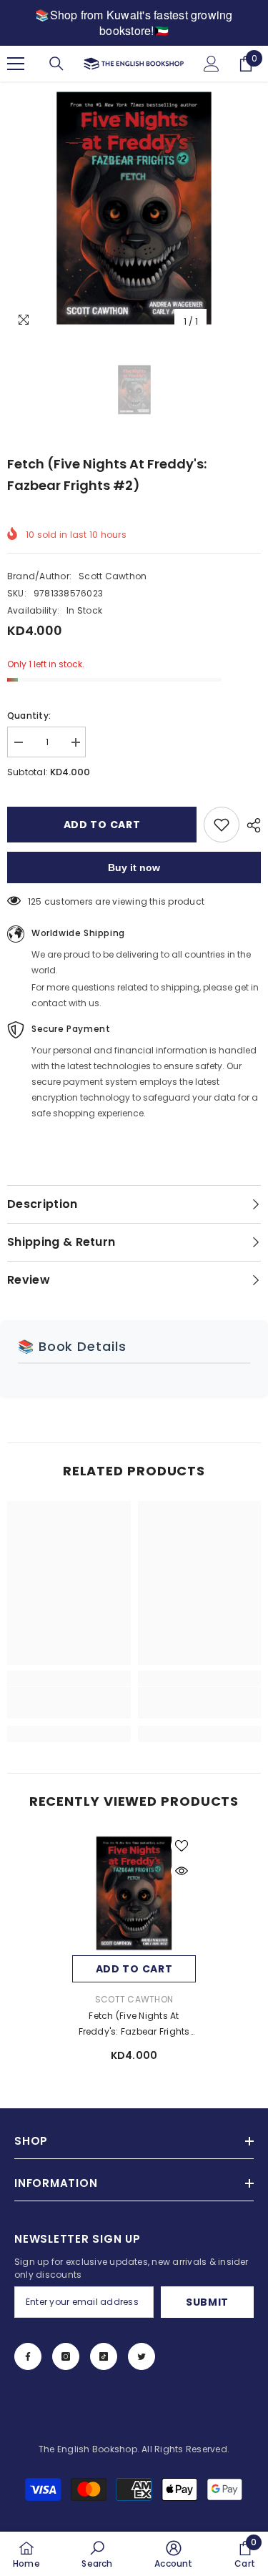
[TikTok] (104, 2356)
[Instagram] (66, 2356)
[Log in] (212, 64)
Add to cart (102, 825)
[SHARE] (250, 825)
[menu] (16, 64)
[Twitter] (142, 2356)
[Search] (56, 64)
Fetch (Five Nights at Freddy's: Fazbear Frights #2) (134, 2025)
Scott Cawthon (113, 576)
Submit (207, 2302)
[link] (69, 1703)
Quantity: (29, 716)
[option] (134, 208)
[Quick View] (182, 1871)
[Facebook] (28, 2356)
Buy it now (134, 867)
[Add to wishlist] (222, 825)
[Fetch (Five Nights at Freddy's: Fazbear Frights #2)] (134, 1893)
